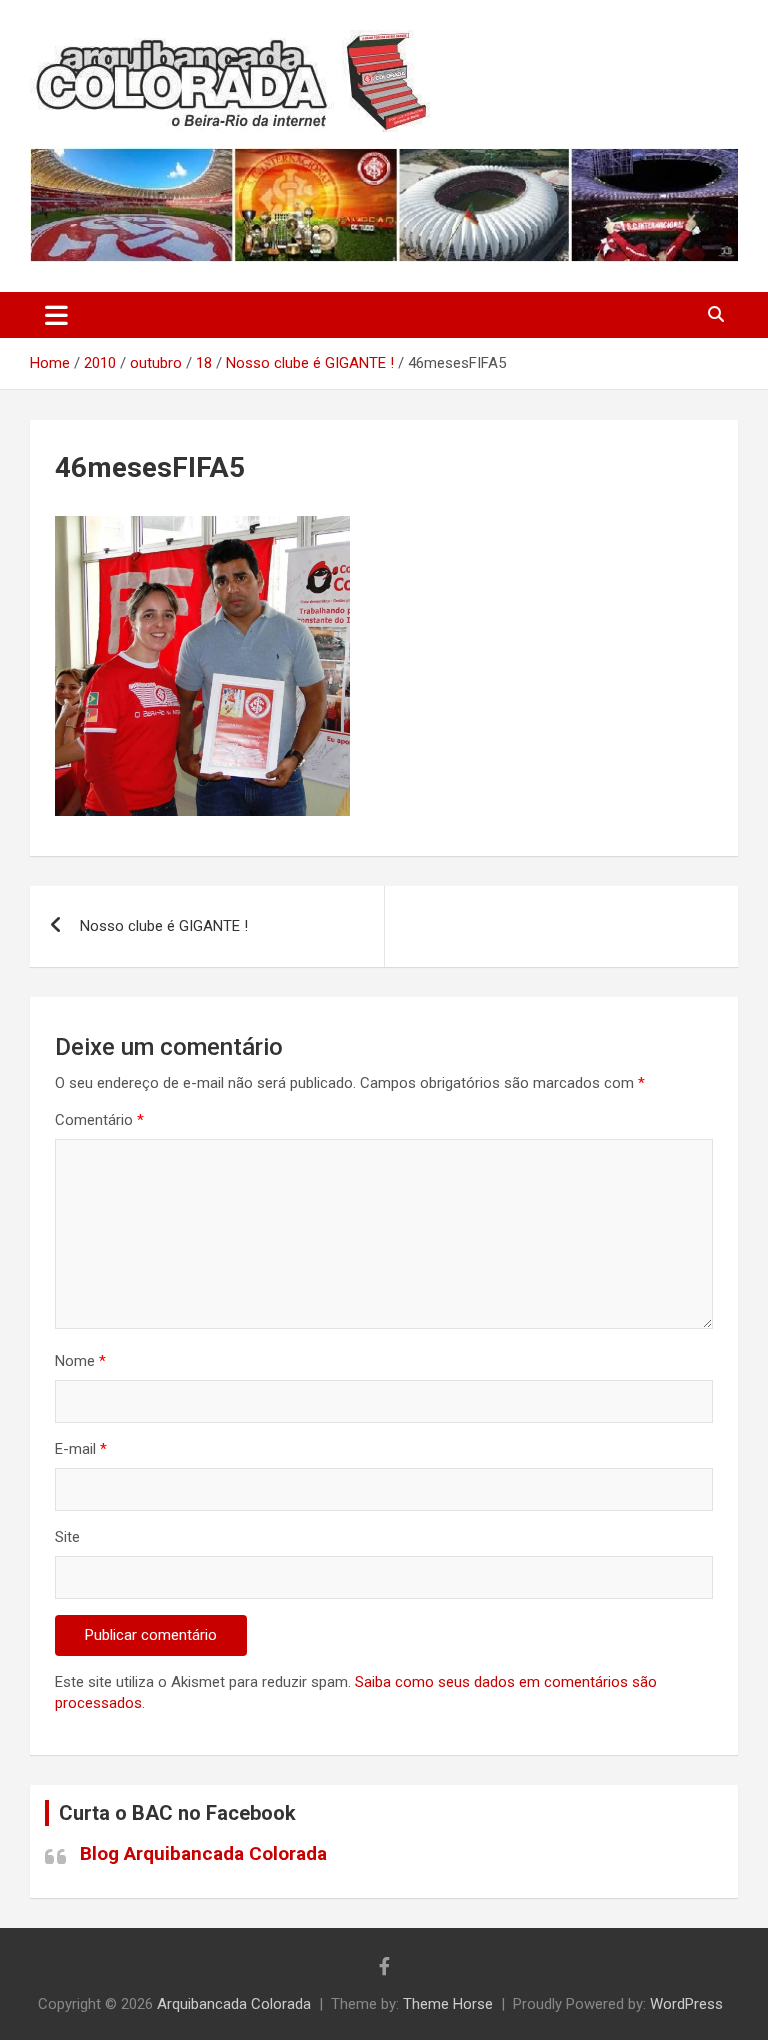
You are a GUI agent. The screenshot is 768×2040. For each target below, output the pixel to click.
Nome (80, 1361)
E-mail (81, 1449)
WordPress (686, 2004)
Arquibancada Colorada (234, 2004)
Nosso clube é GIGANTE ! (164, 926)
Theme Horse (448, 2004)
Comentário (99, 1120)
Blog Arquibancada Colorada (203, 1853)
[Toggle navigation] (56, 315)
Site (67, 1537)
